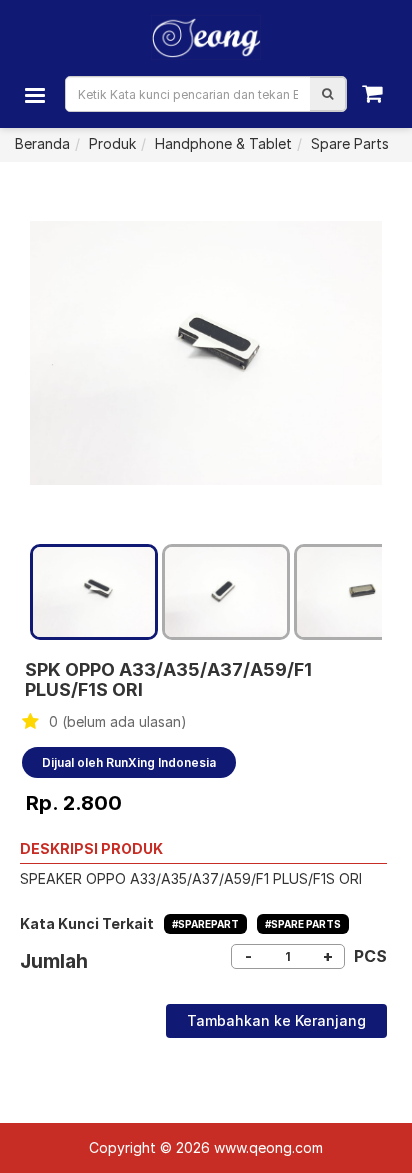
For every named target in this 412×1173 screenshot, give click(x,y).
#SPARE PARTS (303, 924)
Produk (112, 143)
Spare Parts (350, 143)
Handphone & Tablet (223, 143)
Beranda (42, 143)
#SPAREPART (205, 924)
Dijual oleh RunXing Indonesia (129, 762)
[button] (327, 94)
